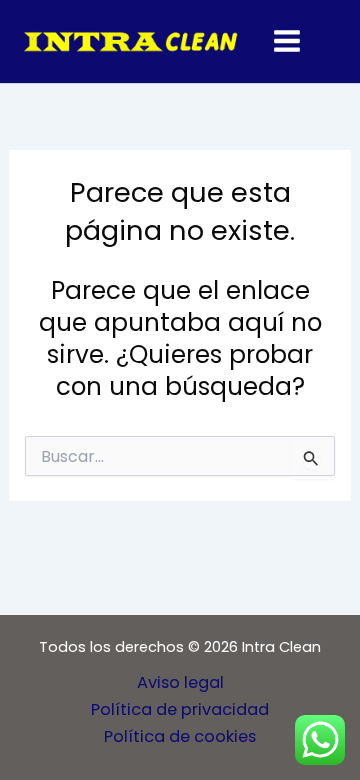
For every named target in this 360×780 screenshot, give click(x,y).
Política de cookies (180, 736)
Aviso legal (180, 682)
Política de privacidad (180, 709)
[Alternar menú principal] (287, 41)
